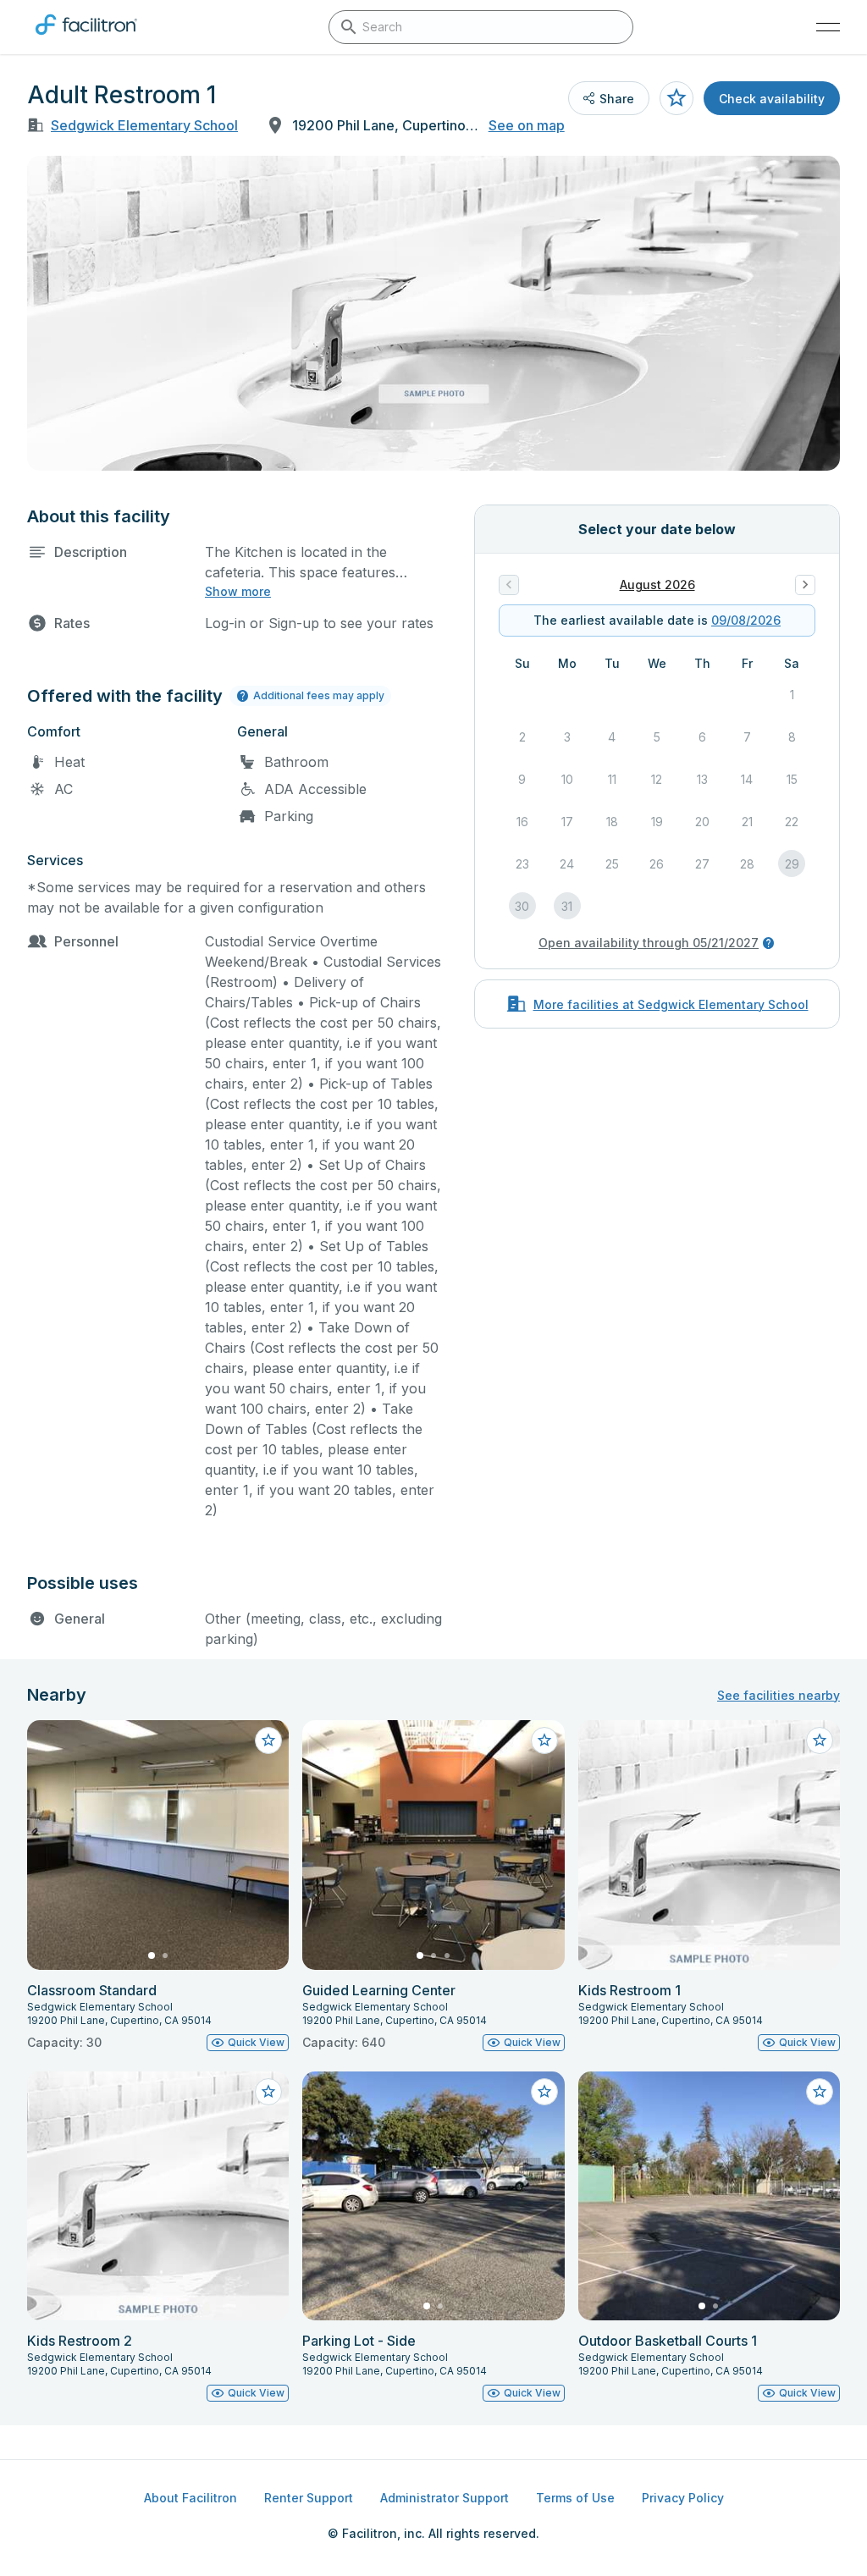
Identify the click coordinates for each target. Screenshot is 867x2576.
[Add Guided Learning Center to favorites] (544, 1740)
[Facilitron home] (86, 38)
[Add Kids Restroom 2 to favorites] (268, 2092)
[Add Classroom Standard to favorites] (268, 1740)
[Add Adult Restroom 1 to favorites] (676, 98)
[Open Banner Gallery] (433, 313)
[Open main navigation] (828, 27)
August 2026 (657, 585)
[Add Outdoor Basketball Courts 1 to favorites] (820, 2092)
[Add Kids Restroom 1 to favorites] (820, 1740)
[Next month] (805, 585)
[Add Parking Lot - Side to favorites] (544, 2092)
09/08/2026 (746, 620)
